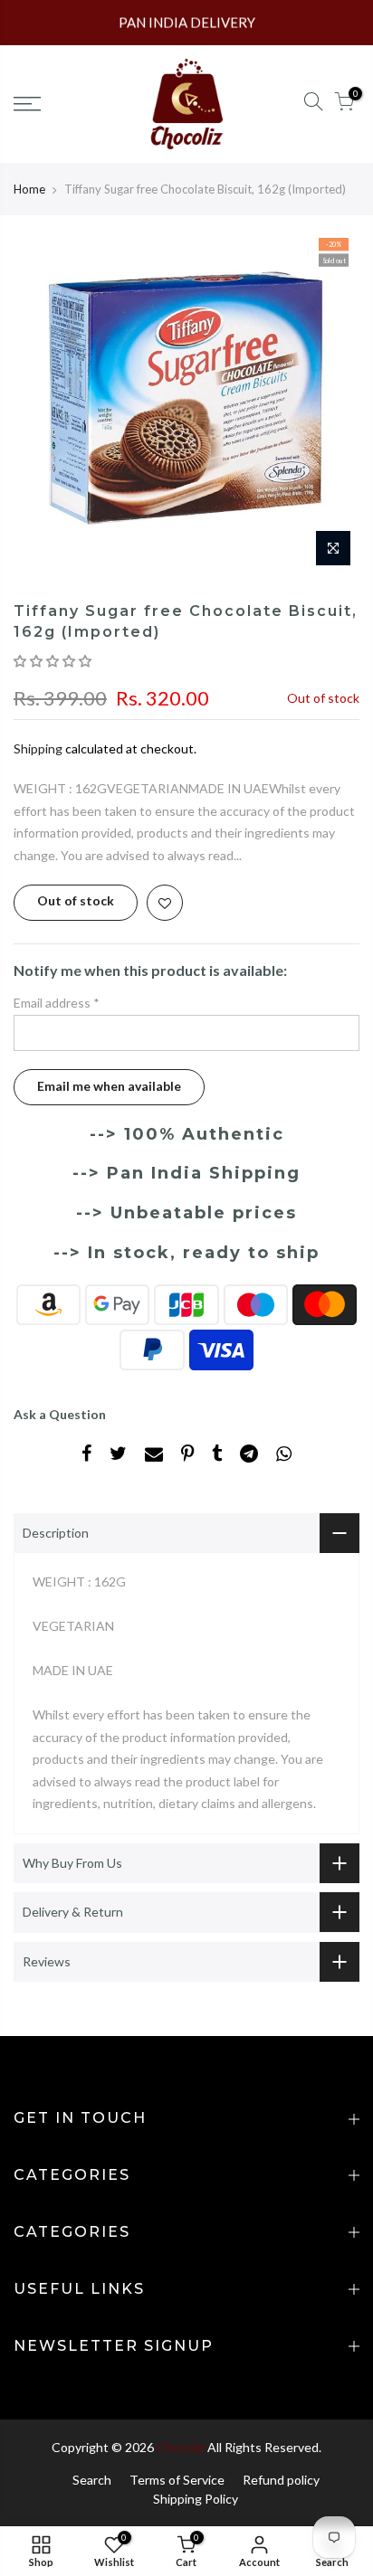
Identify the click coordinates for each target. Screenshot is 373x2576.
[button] (54, 661)
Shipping (38, 748)
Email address (57, 1003)
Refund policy (281, 2480)
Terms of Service (177, 2480)
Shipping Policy (196, 2499)
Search (92, 2480)
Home (29, 189)
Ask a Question (60, 1414)
